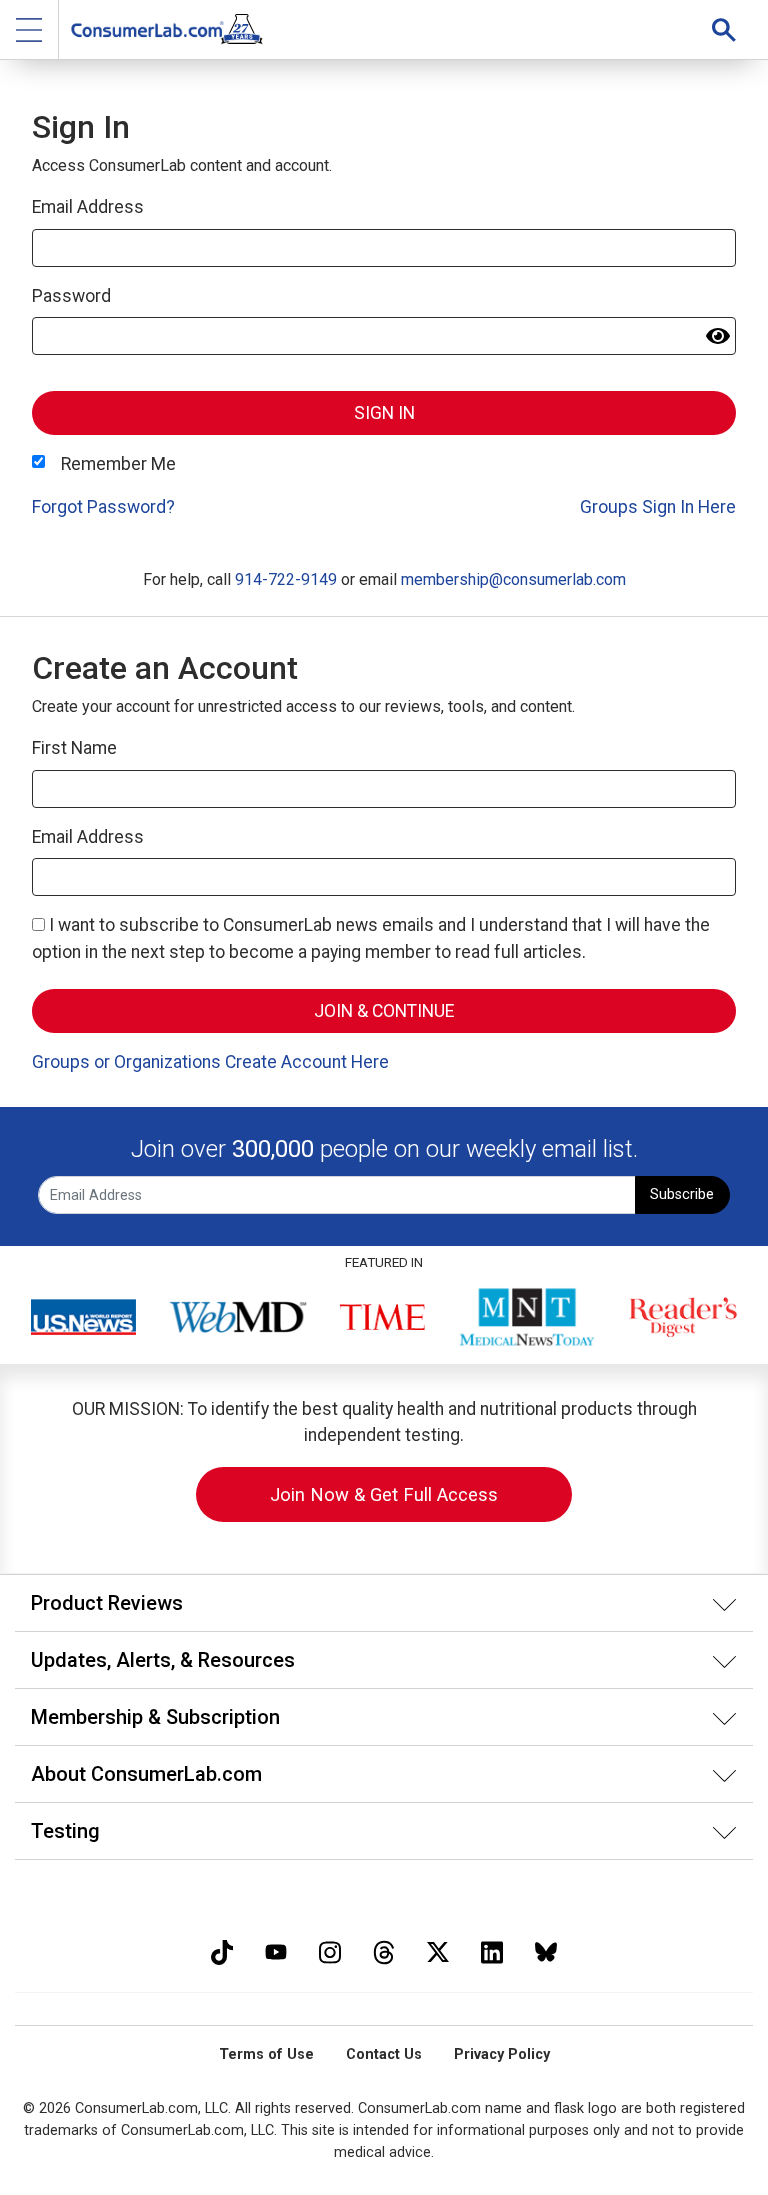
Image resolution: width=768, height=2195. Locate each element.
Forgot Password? (103, 507)
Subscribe (682, 1194)
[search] (724, 29)
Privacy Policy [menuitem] (502, 2054)
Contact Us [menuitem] (384, 2054)
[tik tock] (222, 1950)
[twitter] (438, 1950)
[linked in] (492, 1950)
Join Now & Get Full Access (384, 1494)
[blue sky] (546, 1950)
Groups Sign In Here (658, 507)
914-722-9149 (286, 579)
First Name (74, 748)
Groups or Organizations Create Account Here (210, 1062)
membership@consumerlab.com (513, 579)
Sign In (384, 413)
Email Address (88, 207)
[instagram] (330, 1950)
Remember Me (118, 464)
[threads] (384, 1950)
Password (71, 296)
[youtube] (276, 1950)
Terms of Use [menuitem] (266, 2054)
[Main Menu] (29, 29)
